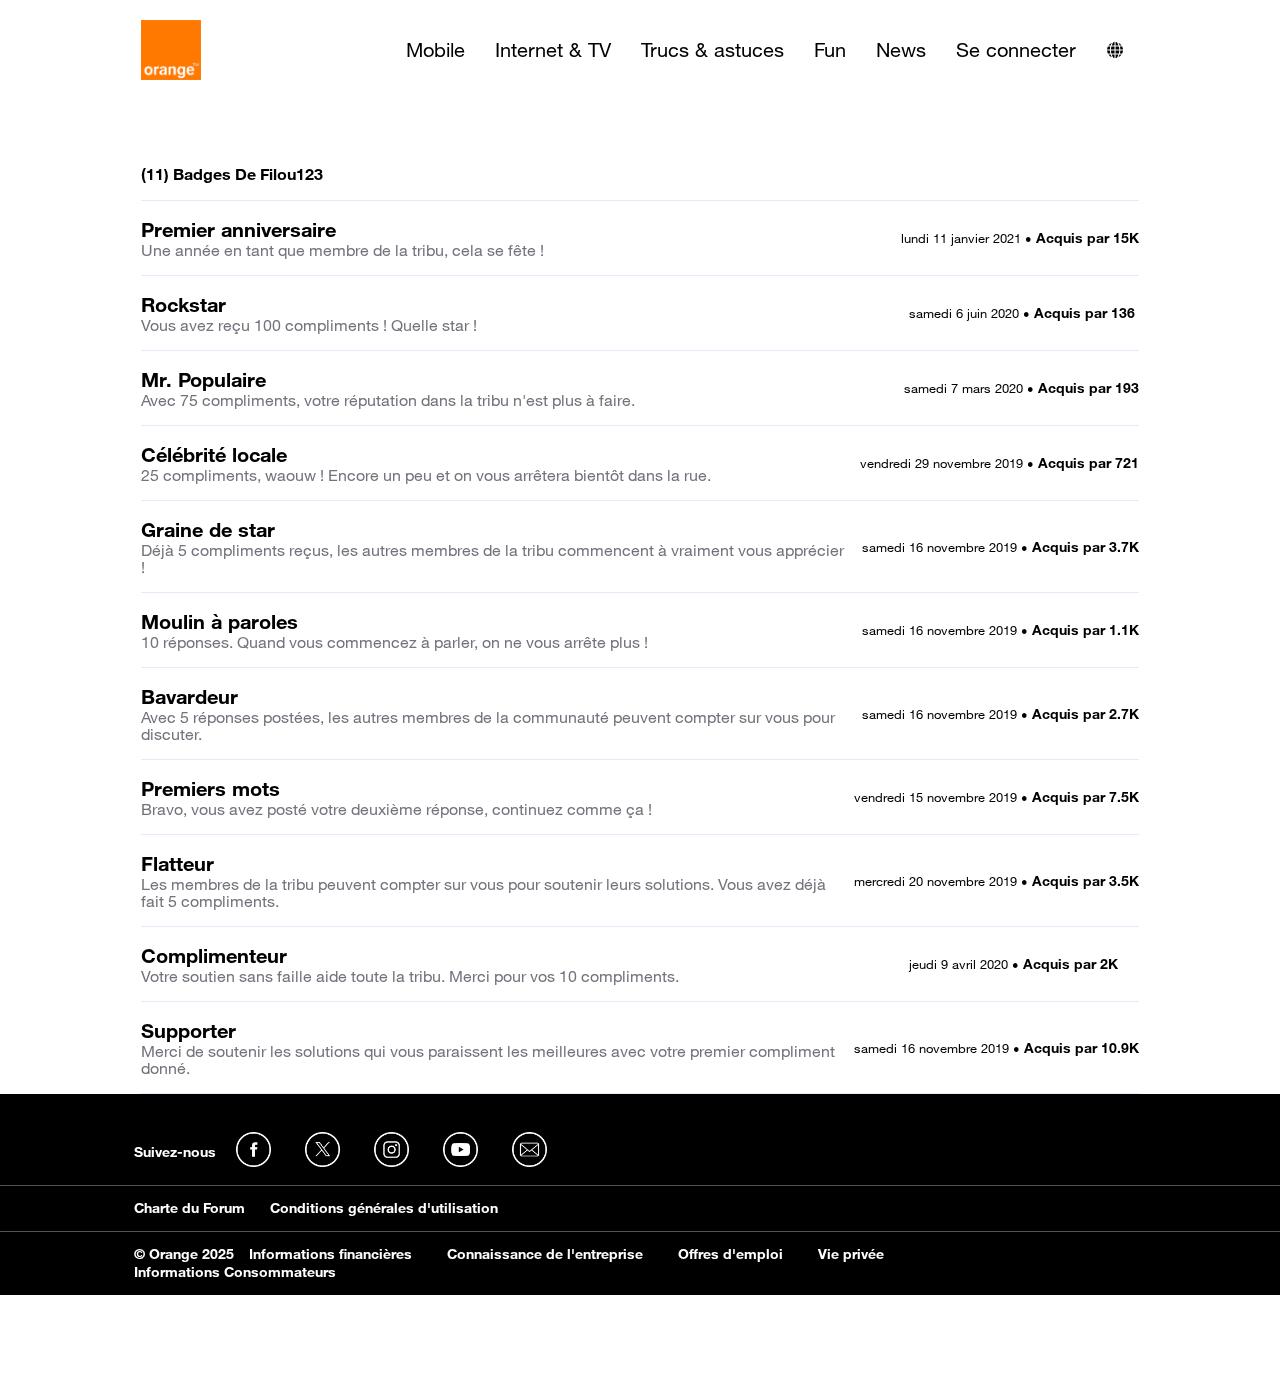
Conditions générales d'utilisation (384, 1208)
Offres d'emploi (730, 1254)
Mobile (435, 50)
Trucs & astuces (712, 50)
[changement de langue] (1115, 50)
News (901, 50)
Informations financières (330, 1254)
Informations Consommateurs (235, 1272)
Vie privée (851, 1254)
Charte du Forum (189, 1208)
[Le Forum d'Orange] (171, 50)
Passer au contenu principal (106, 15)
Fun (830, 50)
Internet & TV (553, 50)
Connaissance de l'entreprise (545, 1254)
